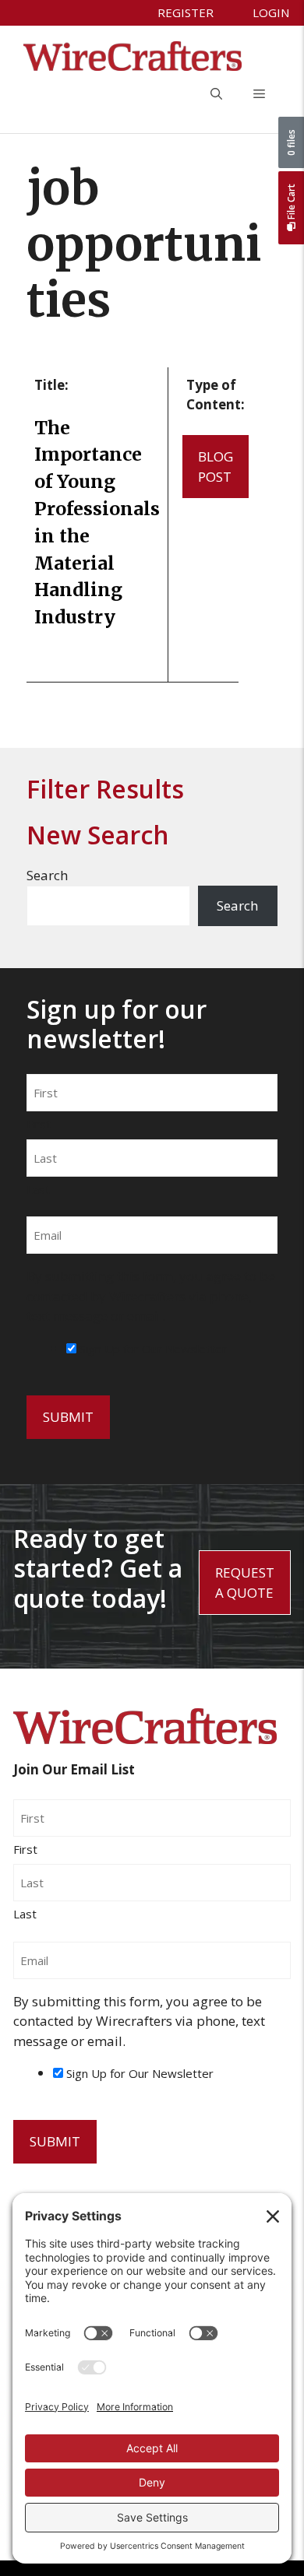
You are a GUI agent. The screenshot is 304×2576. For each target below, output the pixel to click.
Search (47, 875)
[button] (216, 94)
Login (271, 12)
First (39, 1124)
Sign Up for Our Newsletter (153, 1349)
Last (38, 1189)
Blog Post (216, 467)
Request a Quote (245, 1583)
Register (186, 12)
